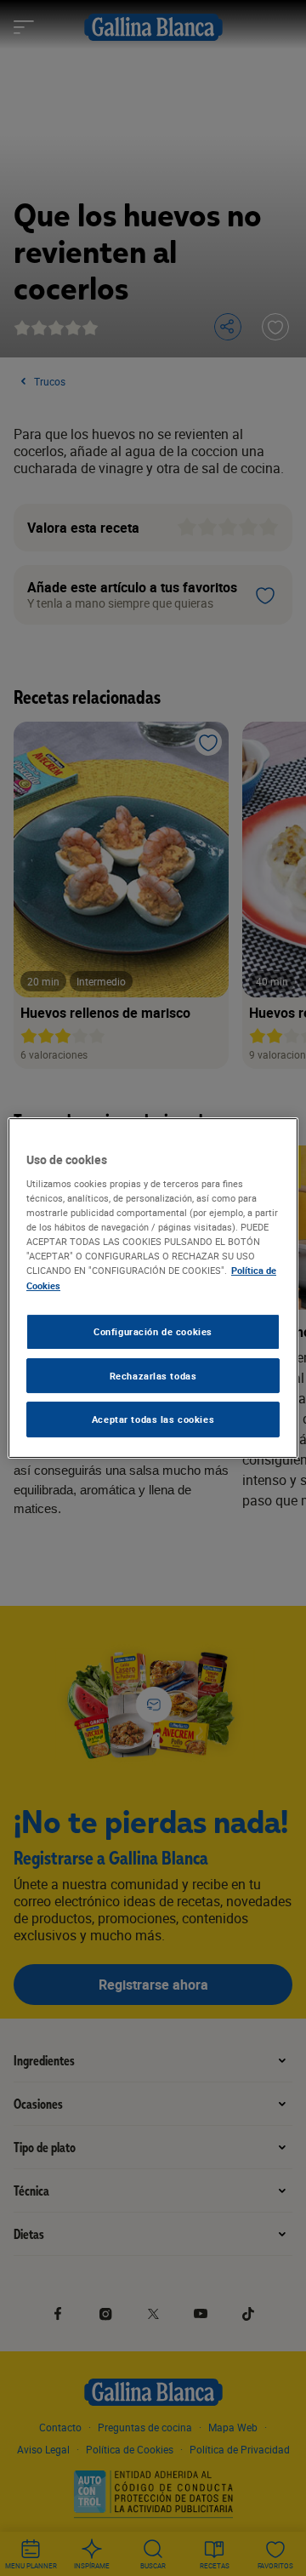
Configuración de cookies (153, 1331)
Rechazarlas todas (153, 1376)
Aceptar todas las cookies (153, 1420)
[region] (153, 1288)
